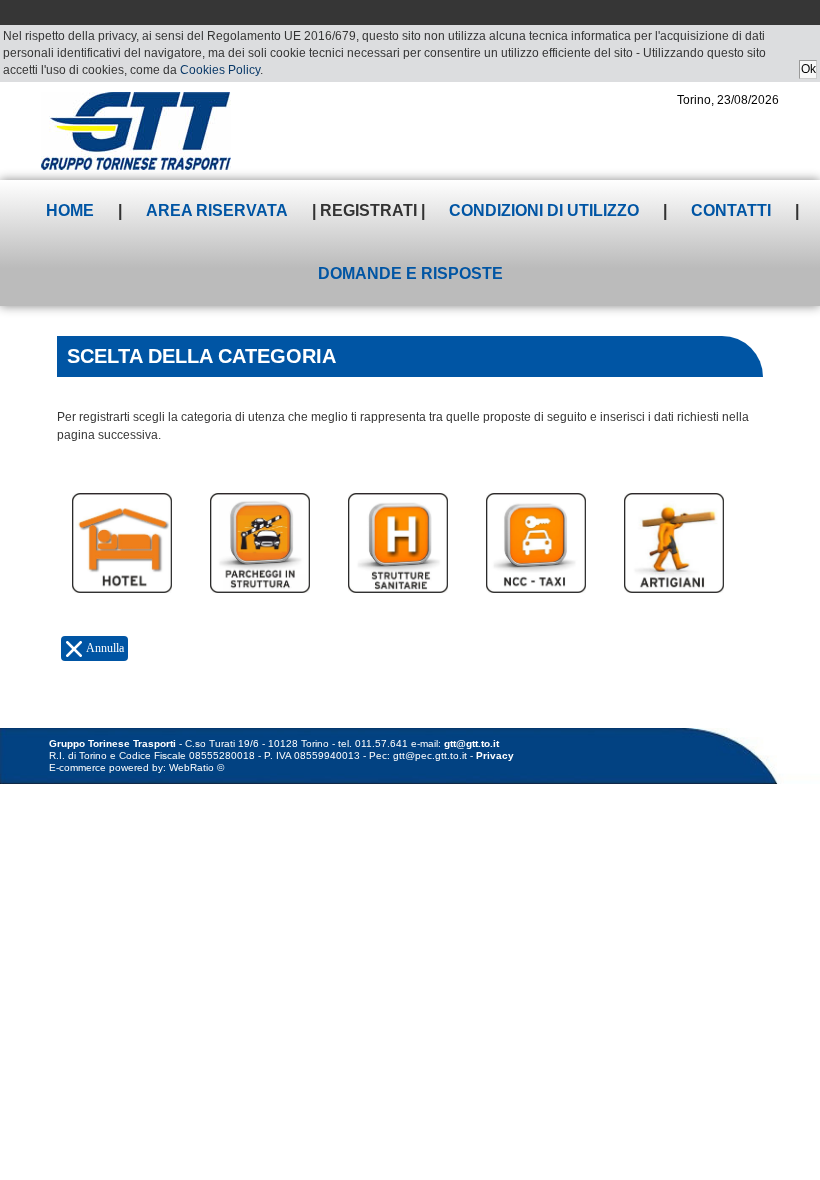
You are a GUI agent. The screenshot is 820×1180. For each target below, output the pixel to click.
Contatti (731, 210)
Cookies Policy (220, 70)
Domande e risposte (410, 273)
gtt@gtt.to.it (471, 743)
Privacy (495, 755)
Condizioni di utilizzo (544, 210)
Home (70, 210)
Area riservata (217, 210)
